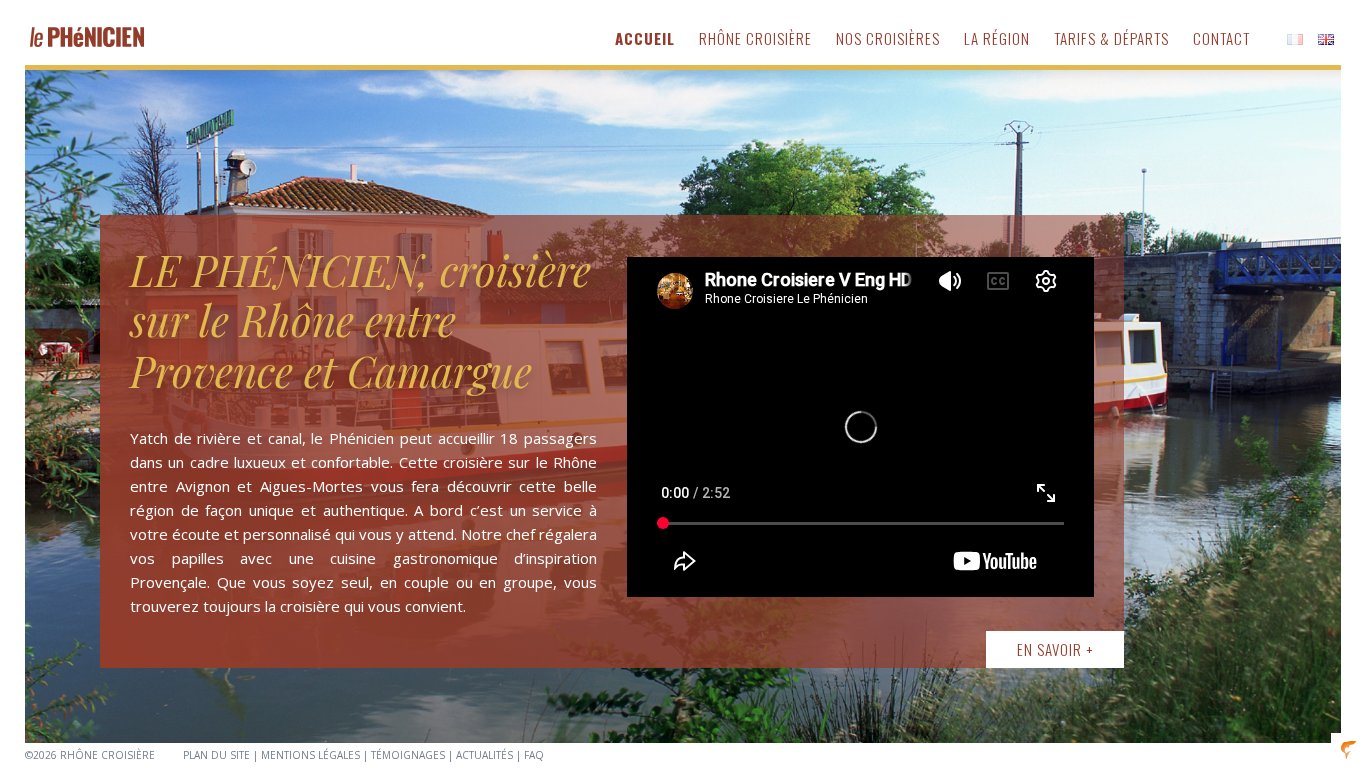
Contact (1221, 38)
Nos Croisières (888, 38)
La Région (997, 38)
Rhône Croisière (755, 38)
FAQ (534, 755)
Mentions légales (310, 755)
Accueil (645, 38)
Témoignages (408, 755)
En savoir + (1055, 649)
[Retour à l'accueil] (87, 36)
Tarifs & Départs (1111, 38)
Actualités (484, 755)
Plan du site (216, 755)
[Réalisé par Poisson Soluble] (1348, 748)
